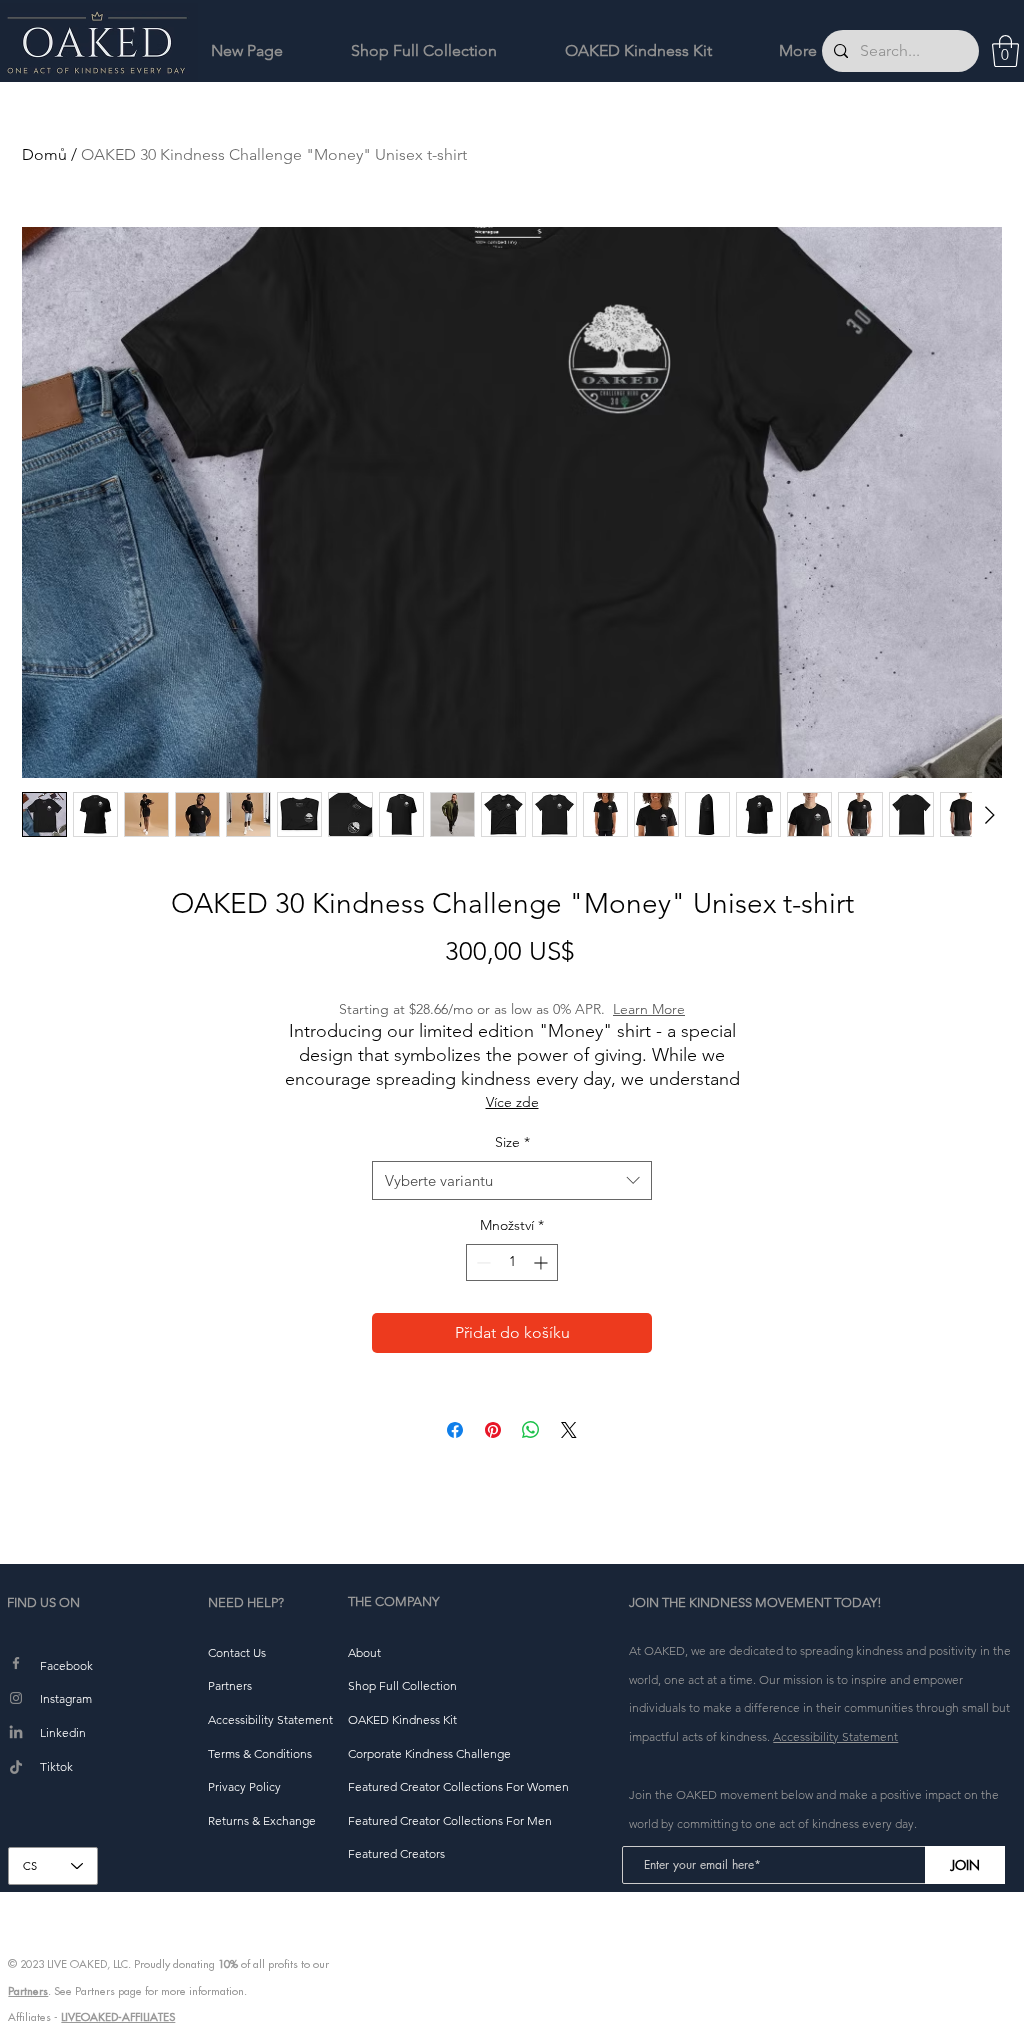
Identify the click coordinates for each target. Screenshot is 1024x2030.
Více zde (512, 1102)
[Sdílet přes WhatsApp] (531, 1430)
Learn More (649, 1009)
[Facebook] (16, 1663)
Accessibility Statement (835, 1736)
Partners (28, 1991)
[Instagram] (16, 1698)
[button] (1005, 51)
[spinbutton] (512, 1262)
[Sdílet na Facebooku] (455, 1430)
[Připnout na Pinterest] (493, 1430)
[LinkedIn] (16, 1733)
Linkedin (63, 1732)
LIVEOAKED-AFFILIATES (118, 2017)
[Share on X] (569, 1430)
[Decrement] (481, 1262)
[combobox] (512, 1180)
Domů (44, 154)
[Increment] (542, 1262)
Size (512, 1142)
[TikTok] (16, 1768)
